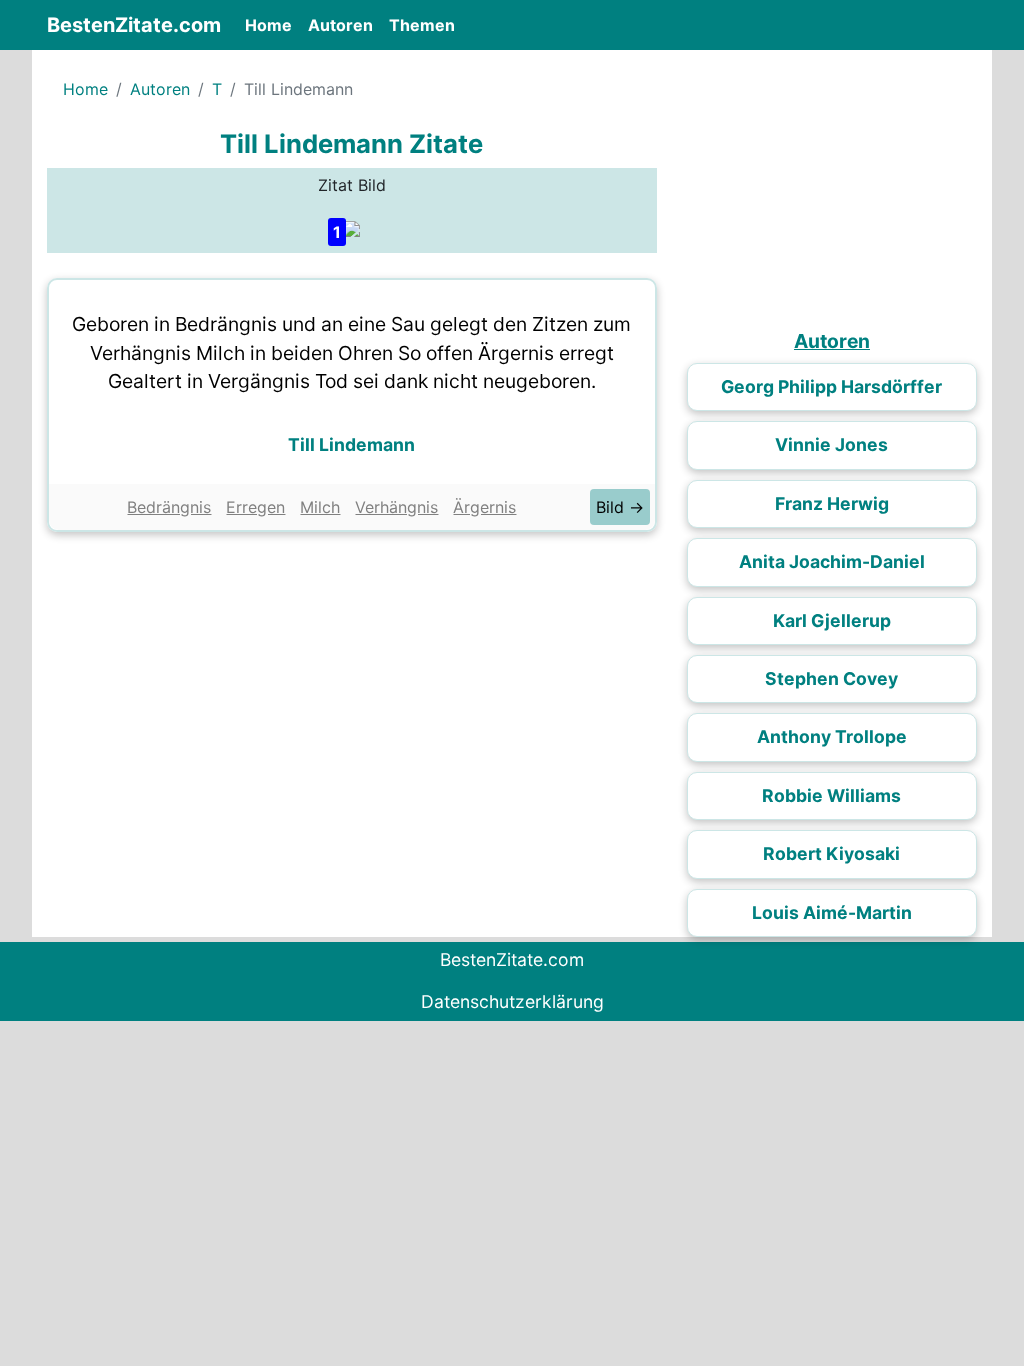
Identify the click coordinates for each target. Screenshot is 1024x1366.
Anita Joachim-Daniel (832, 561)
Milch (320, 507)
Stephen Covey (831, 678)
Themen (422, 25)
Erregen (255, 507)
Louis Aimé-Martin (832, 912)
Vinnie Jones (831, 444)
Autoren (340, 25)
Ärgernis (484, 507)
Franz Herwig (832, 503)
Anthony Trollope (832, 736)
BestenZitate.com (134, 25)
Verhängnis (396, 507)
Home (272, 24)
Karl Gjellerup (832, 620)
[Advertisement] (352, 692)
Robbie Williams (831, 795)
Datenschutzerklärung (512, 1001)
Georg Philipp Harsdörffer (831, 386)
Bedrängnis (169, 507)
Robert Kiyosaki (831, 853)
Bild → (620, 507)
